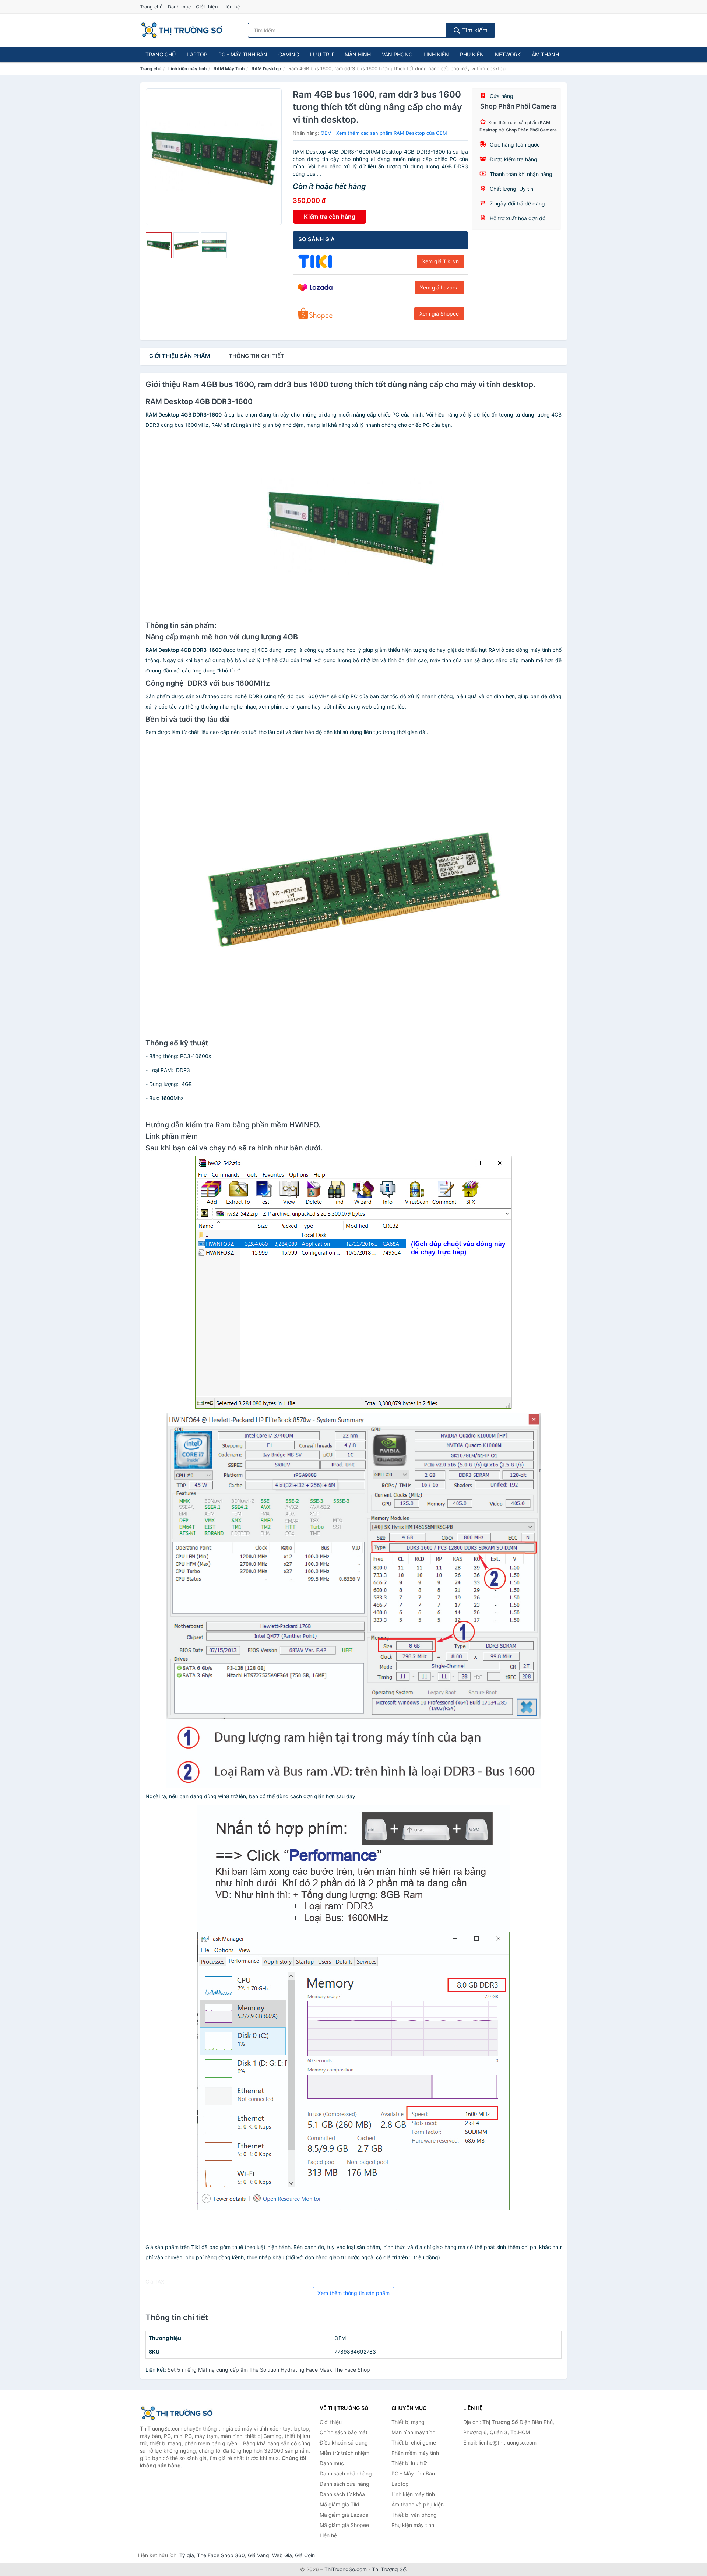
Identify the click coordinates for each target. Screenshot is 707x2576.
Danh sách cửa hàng (344, 2484)
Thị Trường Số (389, 2569)
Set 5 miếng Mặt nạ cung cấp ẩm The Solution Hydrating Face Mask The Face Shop (269, 2370)
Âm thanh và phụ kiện (418, 2504)
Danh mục (179, 7)
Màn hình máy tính (413, 2432)
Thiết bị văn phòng (414, 2515)
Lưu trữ (322, 54)
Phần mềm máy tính (415, 2453)
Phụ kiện (472, 54)
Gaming (289, 54)
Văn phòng (397, 54)
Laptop (197, 54)
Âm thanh (545, 54)
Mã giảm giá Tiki (339, 2504)
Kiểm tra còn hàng (330, 217)
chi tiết (256, 356)
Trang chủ (151, 7)
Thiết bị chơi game (414, 2443)
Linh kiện (436, 54)
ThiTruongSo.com (346, 2569)
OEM (326, 133)
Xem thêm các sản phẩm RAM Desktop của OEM (392, 133)
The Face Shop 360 (221, 2555)
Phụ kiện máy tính (413, 2525)
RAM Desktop (266, 69)
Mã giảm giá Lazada (344, 2515)
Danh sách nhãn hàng (346, 2473)
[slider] (159, 245)
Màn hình (358, 54)
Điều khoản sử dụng (344, 2443)
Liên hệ (232, 7)
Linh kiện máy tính (187, 69)
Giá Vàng (258, 2555)
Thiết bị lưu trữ (409, 2463)
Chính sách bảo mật (344, 2432)
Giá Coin (305, 2555)
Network (508, 54)
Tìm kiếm (474, 30)
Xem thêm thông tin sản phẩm (353, 2293)
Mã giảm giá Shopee (344, 2525)
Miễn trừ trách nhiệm (344, 2453)
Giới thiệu (207, 7)
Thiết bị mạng (408, 2422)
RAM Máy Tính (229, 69)
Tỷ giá (187, 2555)
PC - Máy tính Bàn (243, 54)
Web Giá (282, 2555)
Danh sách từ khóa (342, 2494)
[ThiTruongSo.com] (182, 30)
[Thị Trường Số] (177, 2413)
